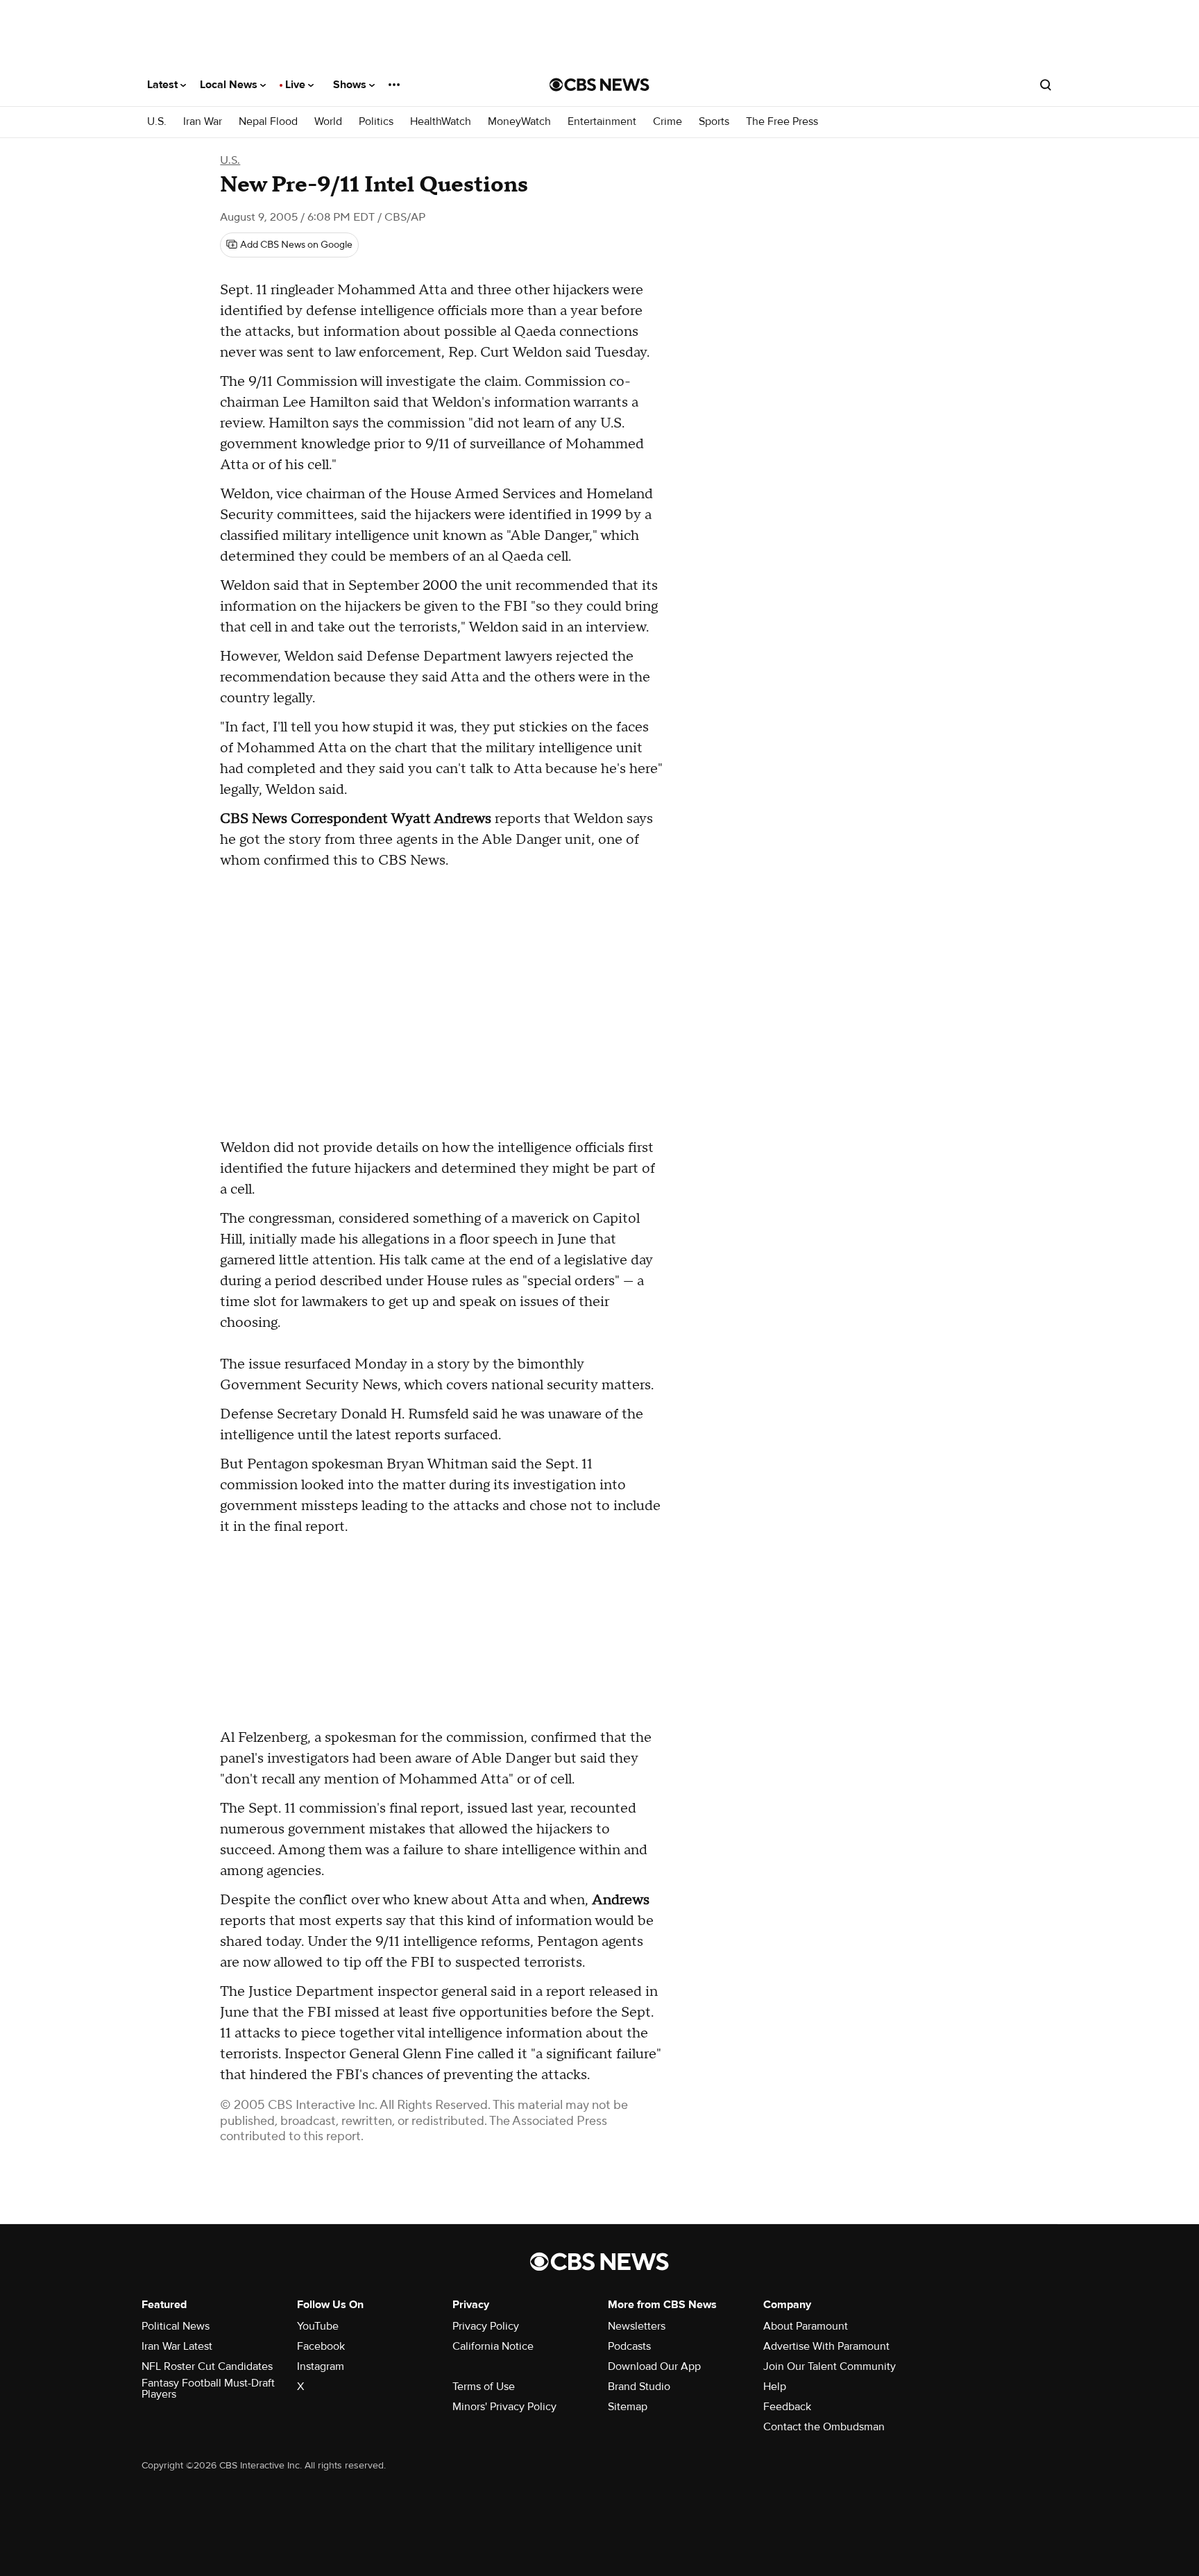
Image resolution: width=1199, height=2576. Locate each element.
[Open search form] (1046, 85)
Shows (351, 85)
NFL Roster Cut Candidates (207, 2366)
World (328, 122)
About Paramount (806, 2326)
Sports (714, 122)
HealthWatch (441, 122)
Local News (230, 85)
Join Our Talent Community (830, 2366)
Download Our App (654, 2366)
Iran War (203, 122)
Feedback (787, 2407)
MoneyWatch (519, 122)
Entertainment (602, 122)
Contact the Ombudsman (824, 2427)
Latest (164, 85)
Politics (376, 122)
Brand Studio (639, 2387)
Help (775, 2387)
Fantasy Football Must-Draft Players (208, 2389)
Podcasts (629, 2346)
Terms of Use (484, 2387)
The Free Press (782, 122)
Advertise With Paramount (826, 2346)
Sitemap (628, 2407)
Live (297, 85)
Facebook (321, 2346)
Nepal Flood (268, 122)
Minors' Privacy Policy (504, 2407)
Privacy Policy (486, 2326)
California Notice (493, 2346)
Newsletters (637, 2326)
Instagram (321, 2366)
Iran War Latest (177, 2346)
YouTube (318, 2326)
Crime (667, 122)
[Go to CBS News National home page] (599, 85)
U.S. (157, 122)
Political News (176, 2326)
